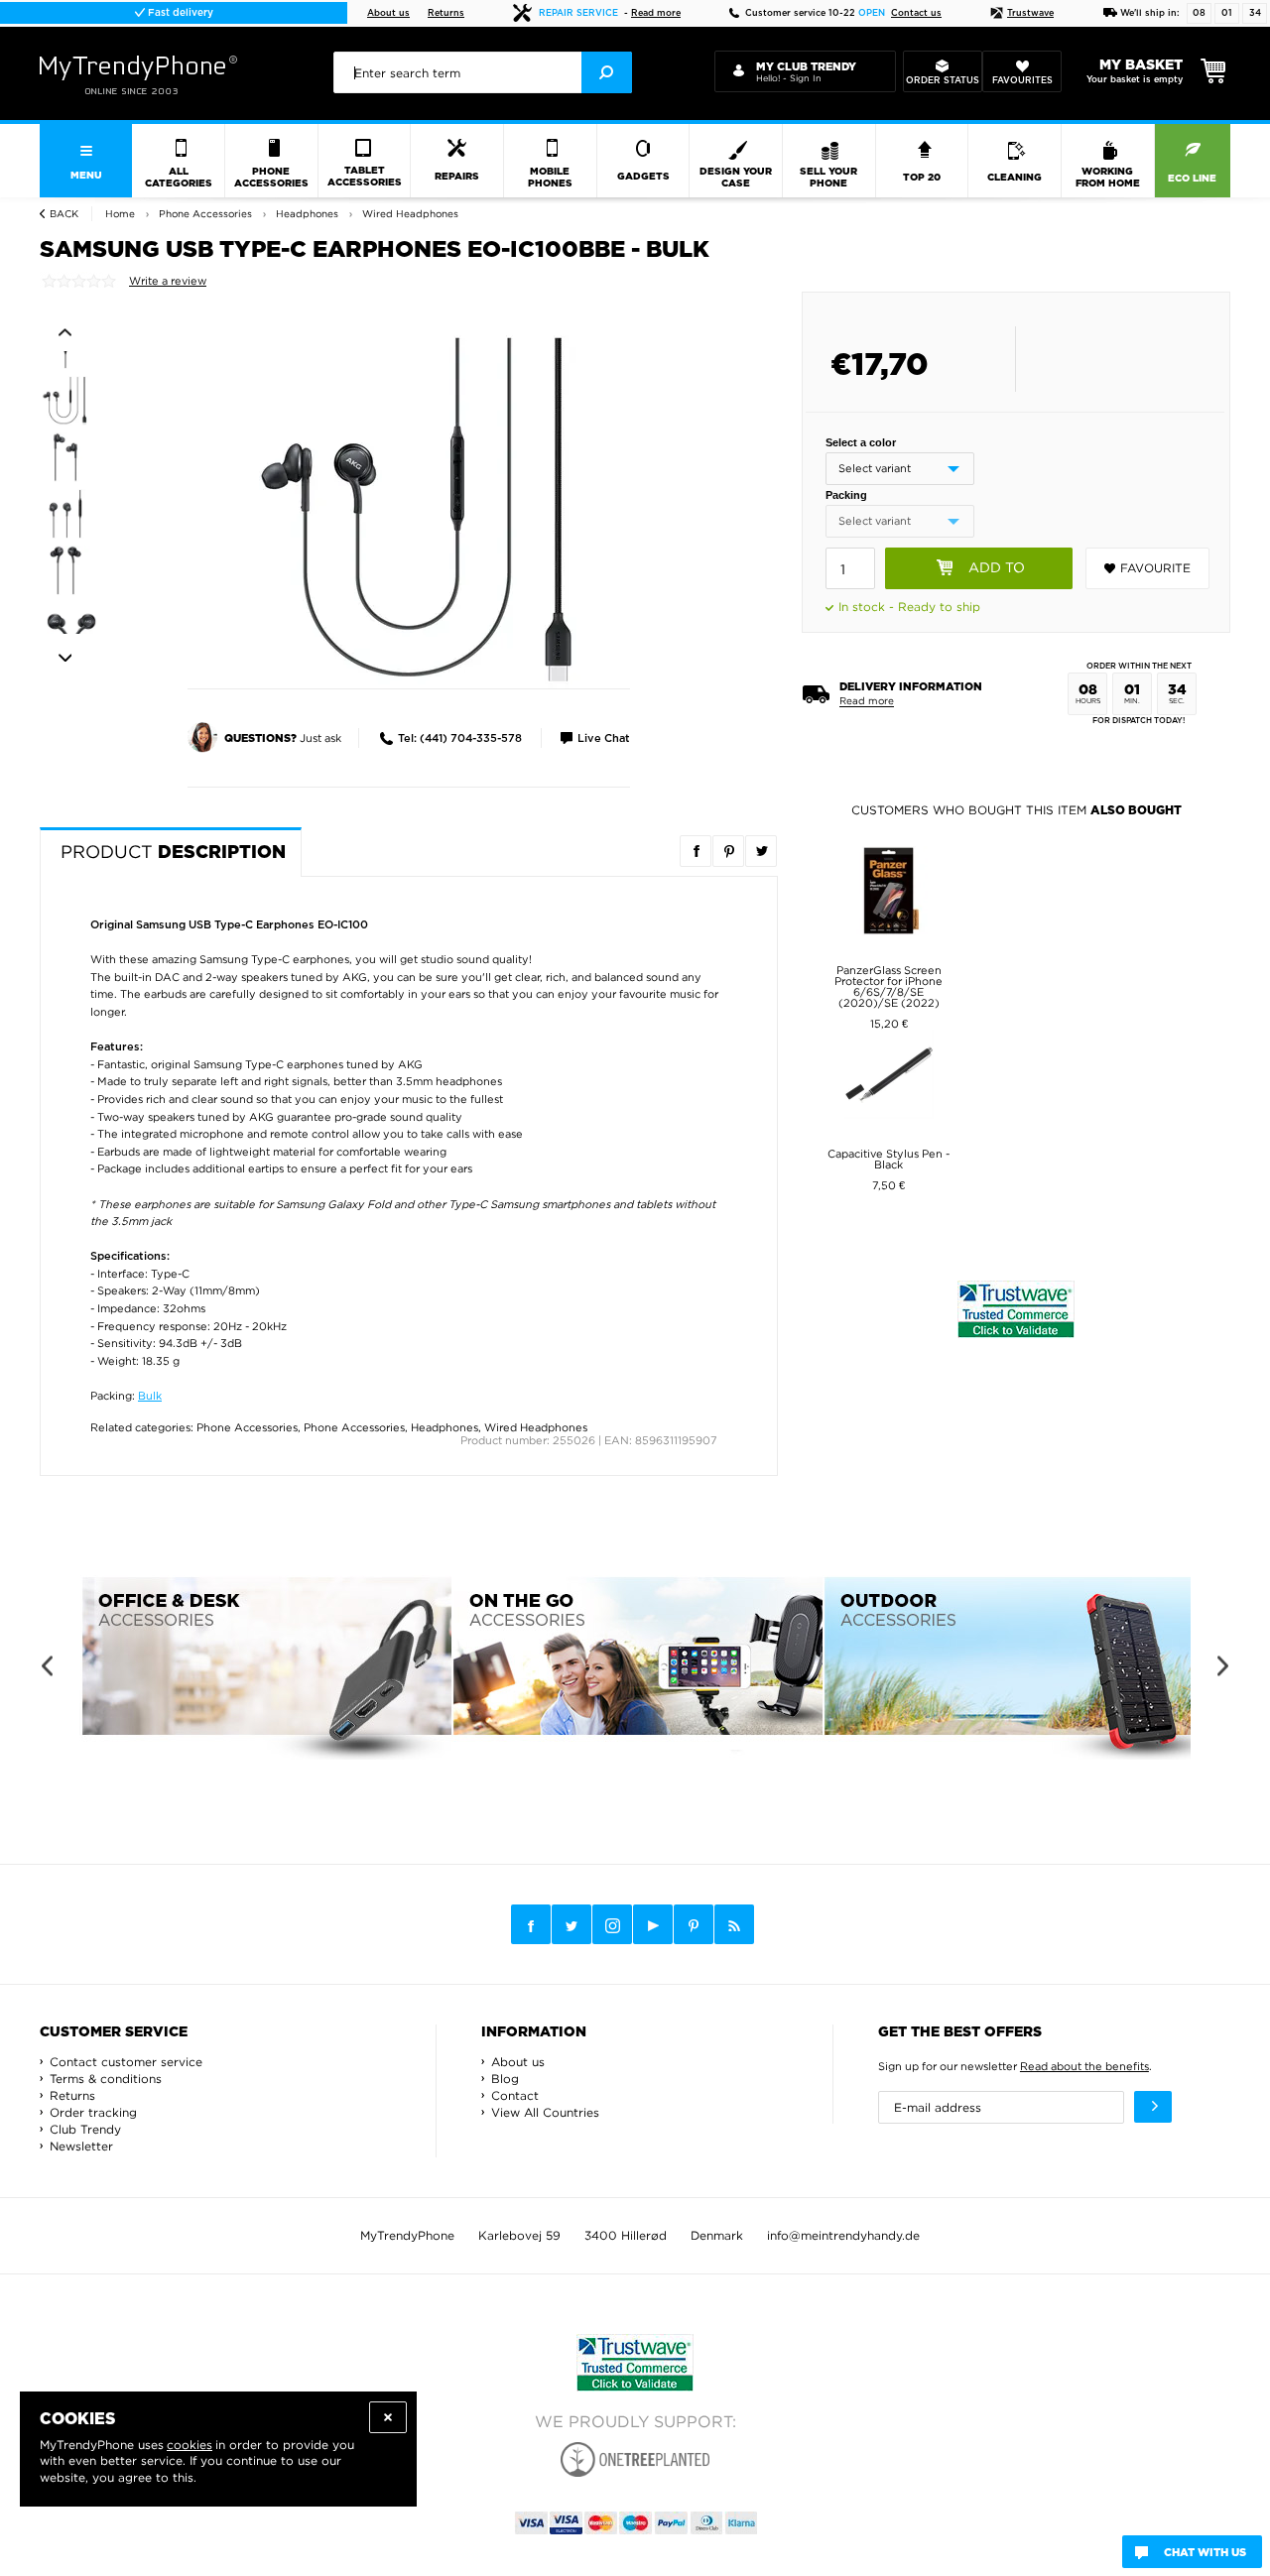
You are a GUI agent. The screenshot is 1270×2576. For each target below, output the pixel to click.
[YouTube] (653, 1924)
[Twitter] (571, 1924)
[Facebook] (531, 1924)
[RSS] (734, 1924)
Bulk (150, 1396)
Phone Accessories (247, 1427)
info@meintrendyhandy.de (843, 2235)
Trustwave (1030, 13)
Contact (515, 2095)
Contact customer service (126, 2062)
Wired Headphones (536, 1427)
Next (65, 659)
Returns (446, 13)
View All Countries (545, 2112)
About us (388, 13)
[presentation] (483, 72)
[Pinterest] (694, 1925)
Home (120, 214)
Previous (65, 332)
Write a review (168, 281)
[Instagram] (612, 1925)
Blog (505, 2079)
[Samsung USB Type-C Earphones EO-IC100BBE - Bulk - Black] (422, 509)
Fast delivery (179, 13)
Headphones (444, 1427)
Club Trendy (85, 2129)
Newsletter (81, 2146)
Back (64, 214)
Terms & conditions (106, 2079)
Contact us (916, 13)
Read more (656, 13)
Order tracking (93, 2112)
